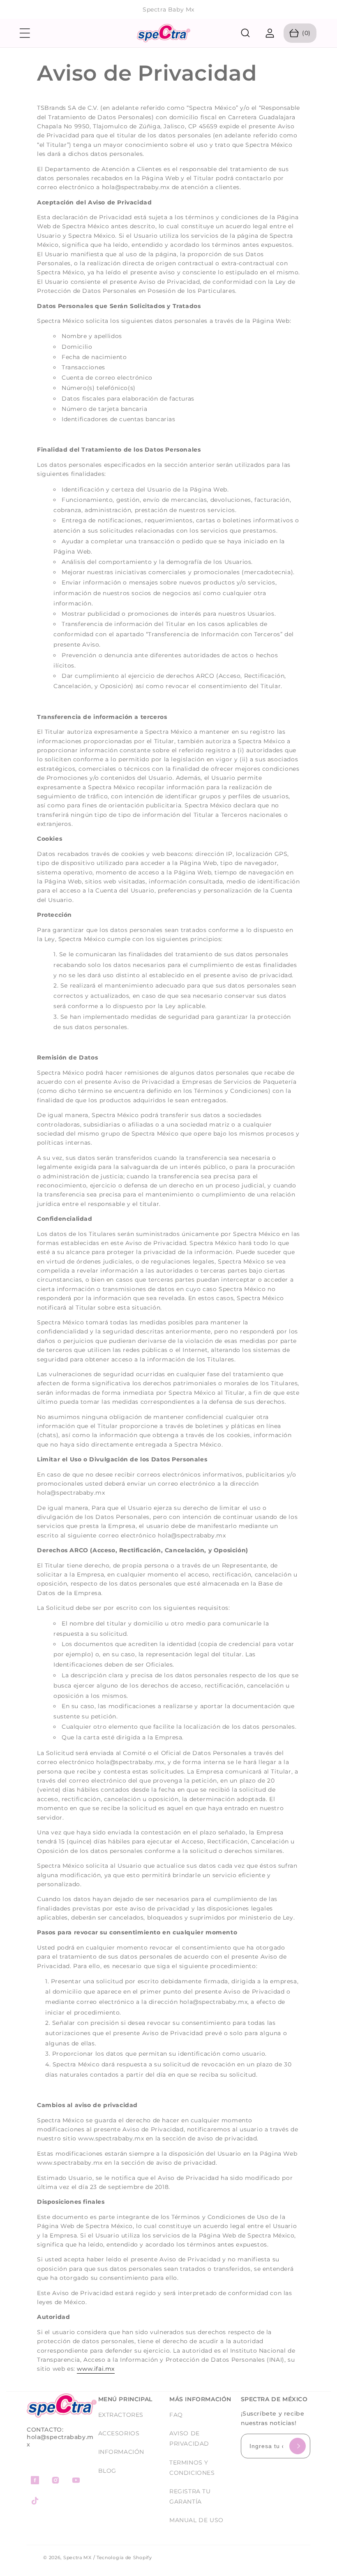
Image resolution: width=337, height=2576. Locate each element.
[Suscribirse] (298, 2446)
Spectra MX (77, 2557)
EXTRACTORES (121, 2415)
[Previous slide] (11, 10)
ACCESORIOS (119, 2433)
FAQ (176, 2415)
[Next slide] (326, 10)
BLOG (107, 2471)
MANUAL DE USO (196, 2520)
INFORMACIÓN (121, 2452)
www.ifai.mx (96, 2369)
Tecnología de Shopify (124, 2557)
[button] (25, 33)
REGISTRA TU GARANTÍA (190, 2496)
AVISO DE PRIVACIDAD (189, 2438)
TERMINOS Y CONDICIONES (192, 2468)
